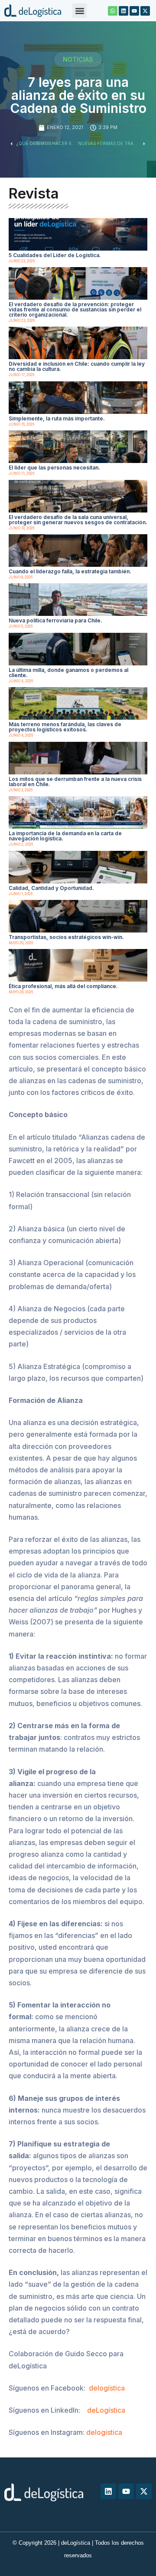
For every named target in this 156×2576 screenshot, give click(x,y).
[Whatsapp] (113, 11)
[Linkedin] (123, 11)
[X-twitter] (145, 11)
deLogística (106, 2410)
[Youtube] (134, 11)
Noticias (78, 59)
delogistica (104, 2432)
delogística (107, 2388)
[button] (80, 11)
